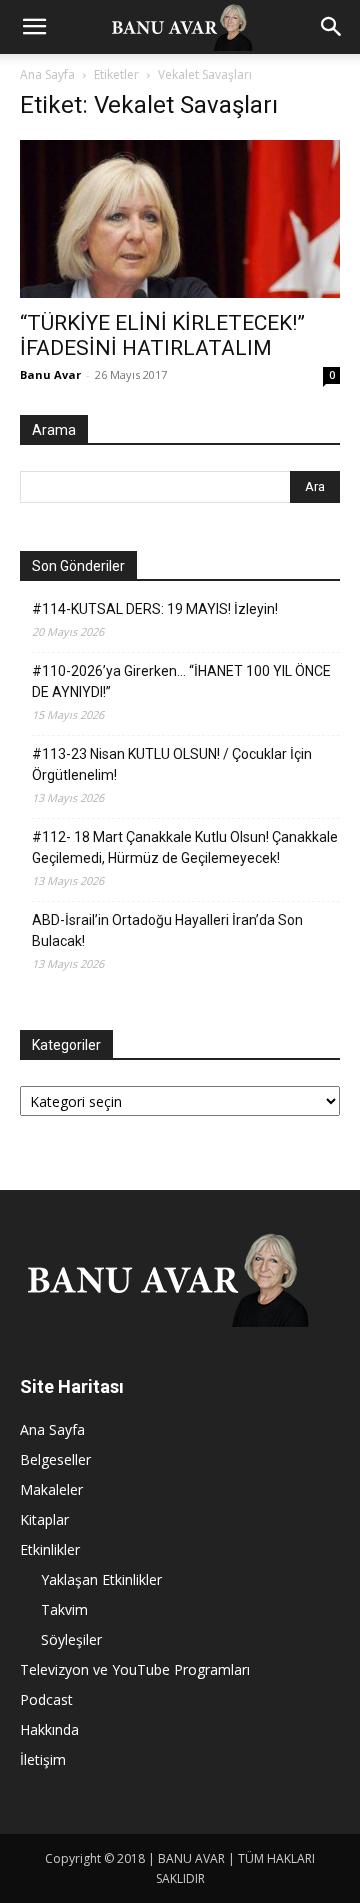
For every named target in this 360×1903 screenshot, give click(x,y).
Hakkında (49, 1729)
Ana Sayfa (47, 74)
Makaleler (51, 1489)
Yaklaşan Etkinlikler (101, 1579)
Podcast (46, 1699)
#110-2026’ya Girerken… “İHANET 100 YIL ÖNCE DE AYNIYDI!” (181, 681)
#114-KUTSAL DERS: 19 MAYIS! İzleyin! (155, 609)
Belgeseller (55, 1459)
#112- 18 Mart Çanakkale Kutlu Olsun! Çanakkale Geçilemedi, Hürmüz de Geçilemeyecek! (185, 847)
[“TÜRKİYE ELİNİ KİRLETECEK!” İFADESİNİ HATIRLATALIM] (180, 219)
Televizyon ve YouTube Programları (135, 1669)
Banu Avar (50, 374)
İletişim (43, 1759)
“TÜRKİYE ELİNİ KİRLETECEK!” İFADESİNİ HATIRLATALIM (162, 335)
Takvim (64, 1609)
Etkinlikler (50, 1549)
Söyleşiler (71, 1639)
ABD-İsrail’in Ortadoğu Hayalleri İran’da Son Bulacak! (167, 930)
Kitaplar (44, 1519)
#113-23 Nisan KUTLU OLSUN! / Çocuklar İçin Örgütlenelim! (172, 764)
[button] (34, 27)
